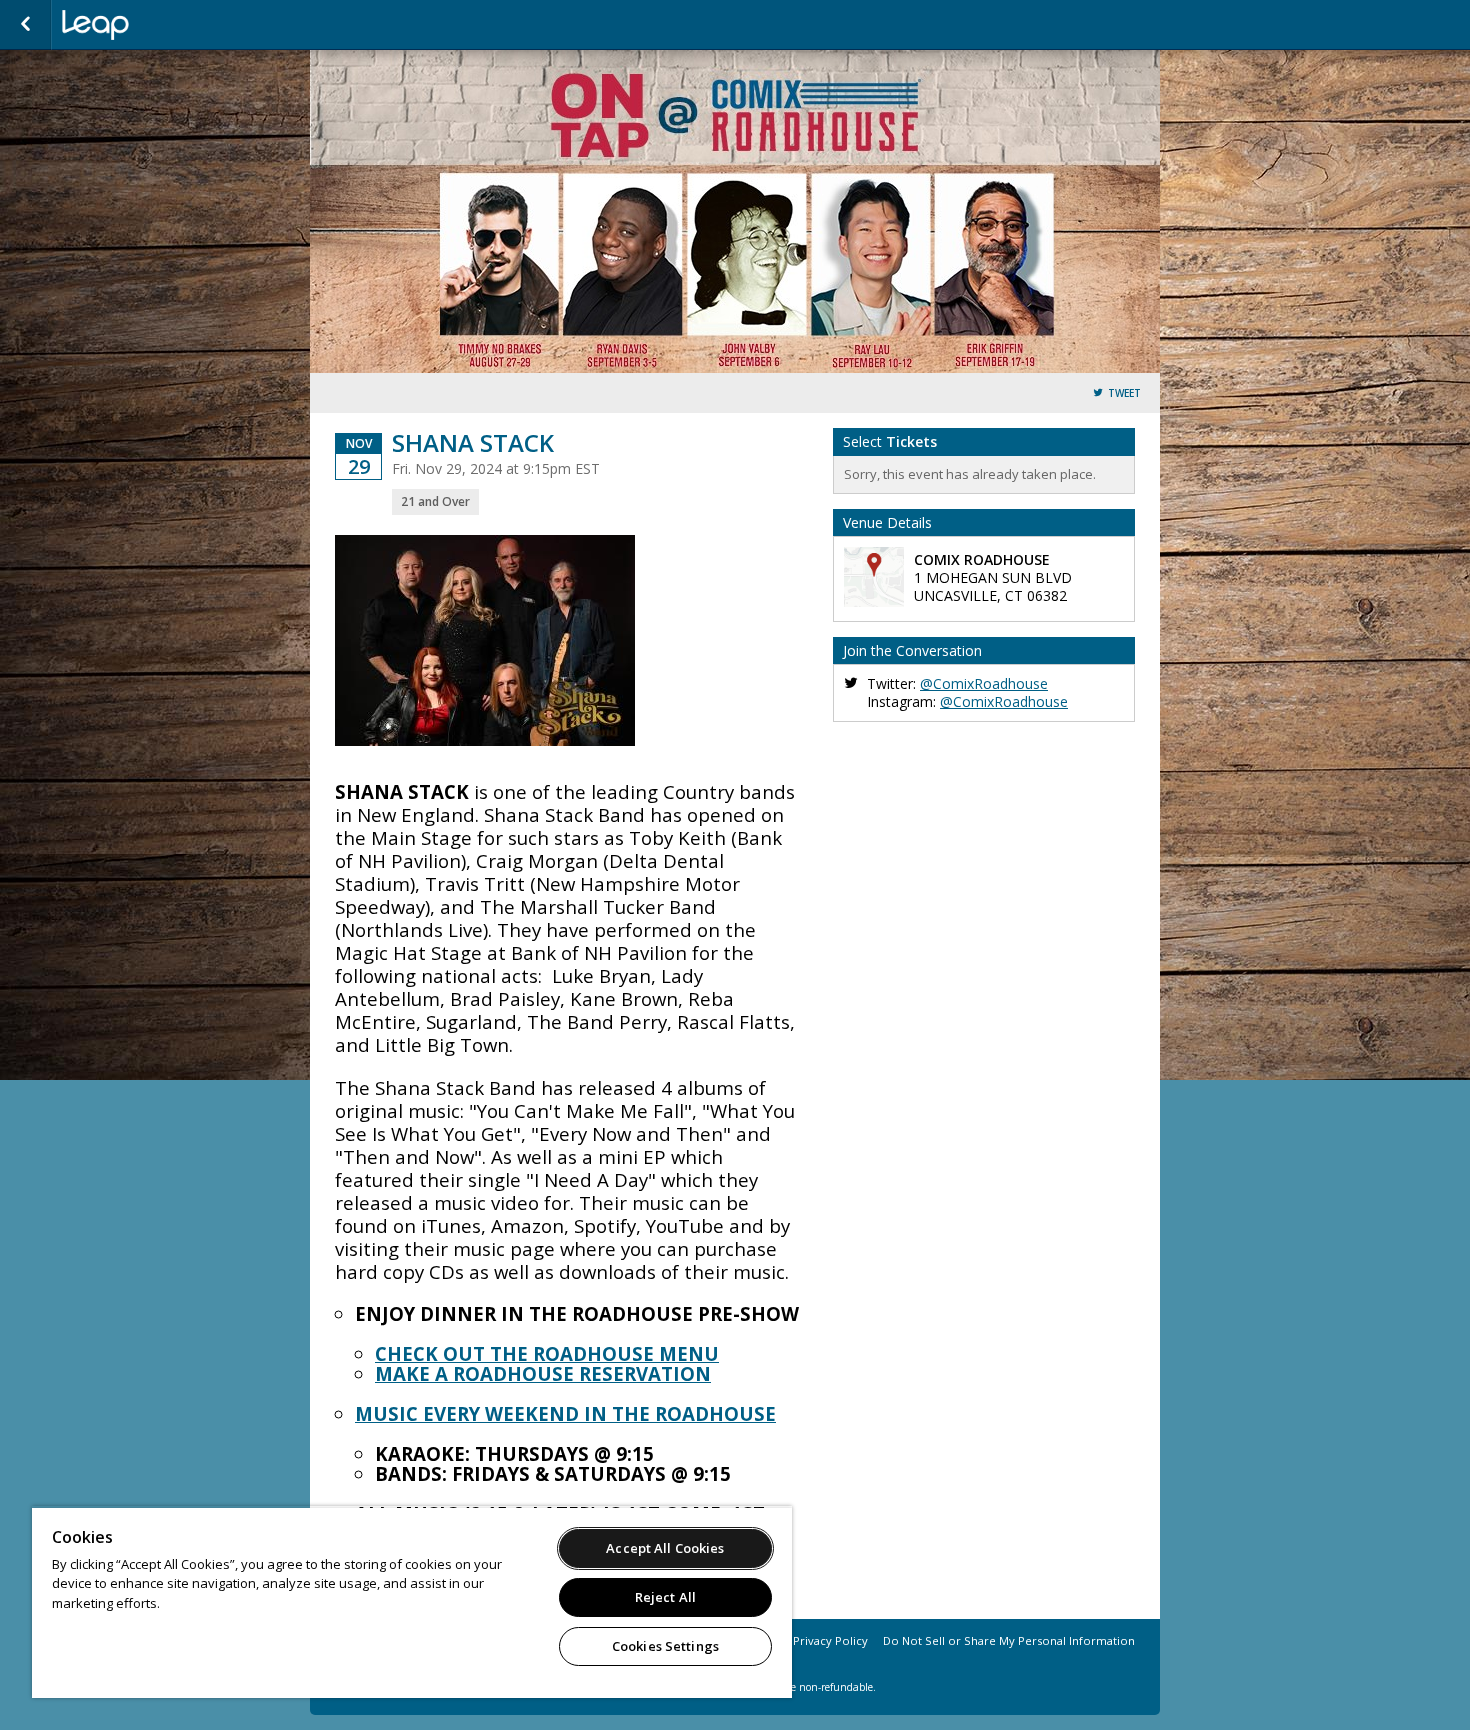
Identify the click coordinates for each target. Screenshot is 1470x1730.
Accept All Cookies (665, 1548)
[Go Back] (25, 25)
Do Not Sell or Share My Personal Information (1009, 1640)
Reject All (665, 1597)
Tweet (1124, 393)
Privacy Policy (830, 1640)
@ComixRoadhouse (984, 683)
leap (162, 25)
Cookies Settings (665, 1646)
